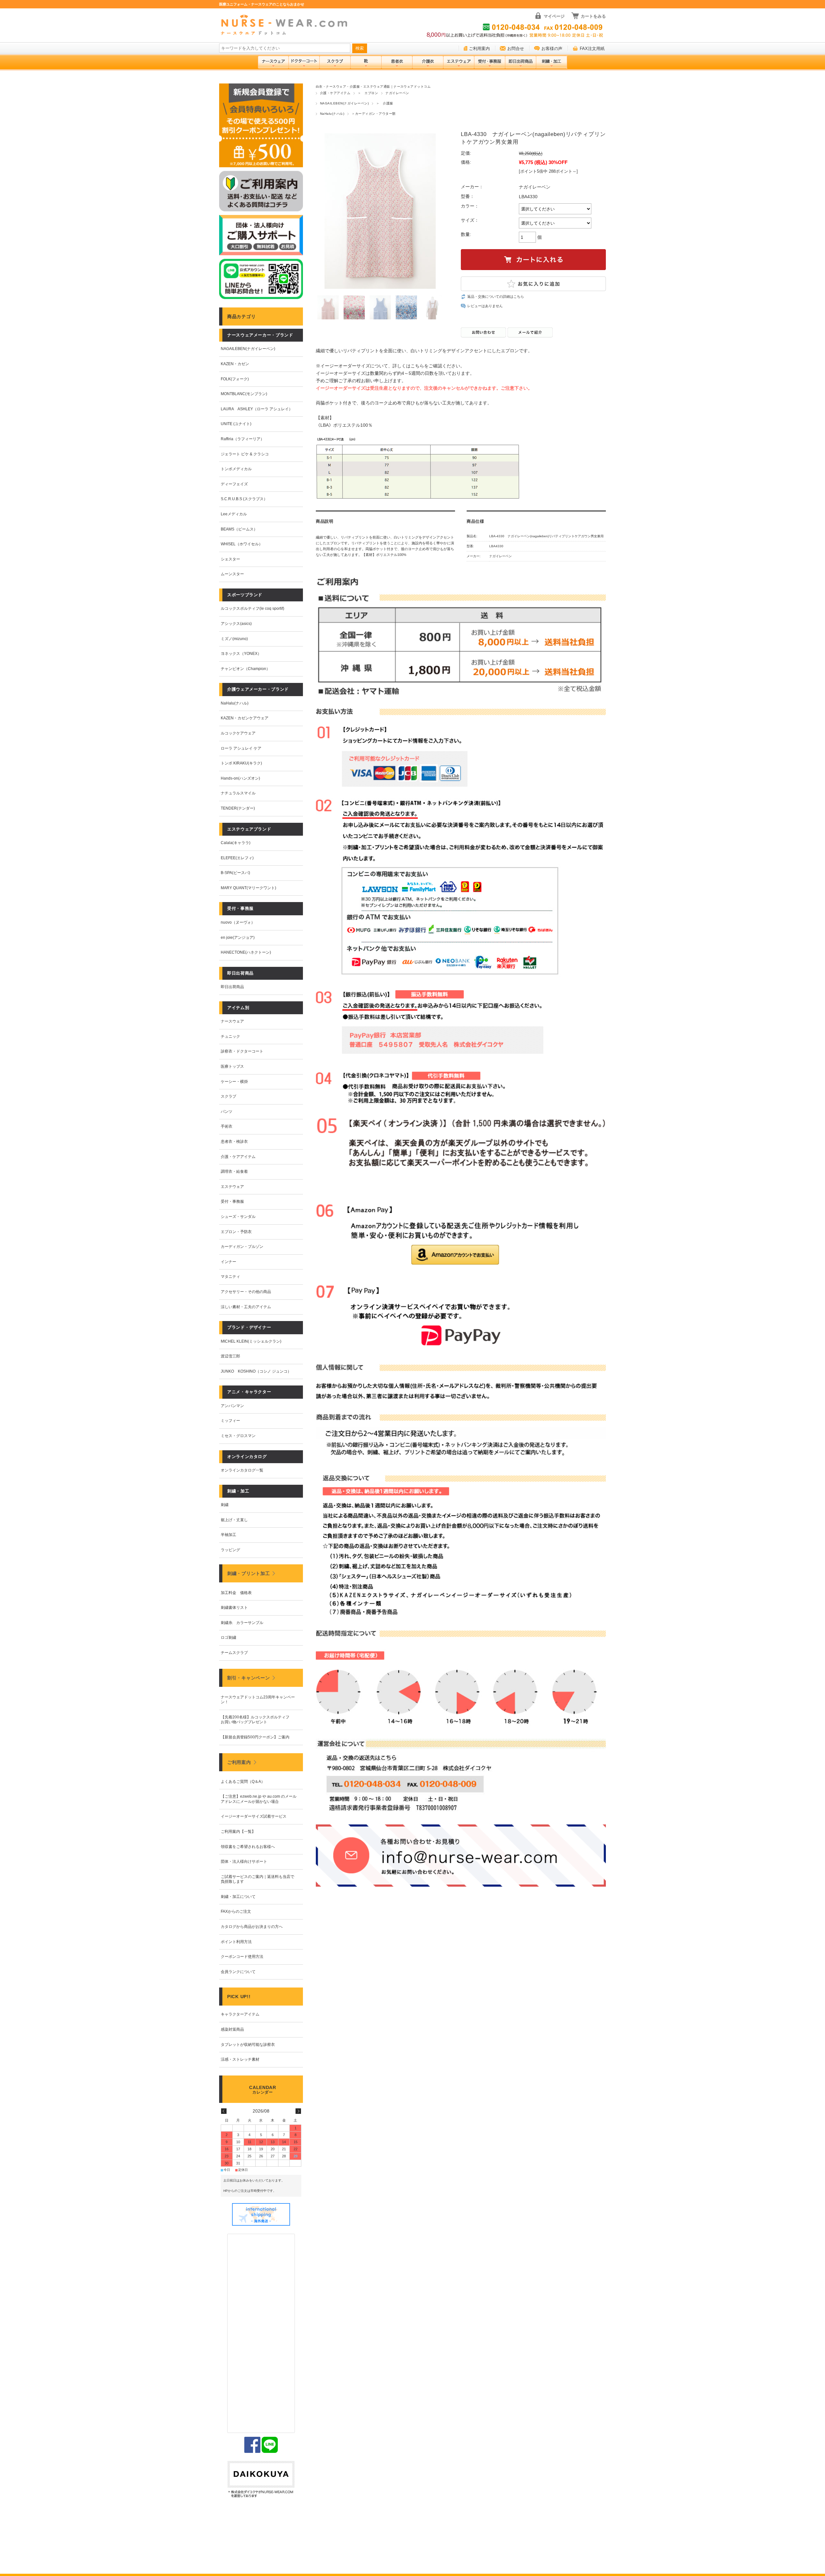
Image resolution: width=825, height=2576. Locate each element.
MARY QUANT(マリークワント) (248, 888)
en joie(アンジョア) (238, 938)
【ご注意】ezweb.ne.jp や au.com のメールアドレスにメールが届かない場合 (259, 1799)
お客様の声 (552, 49)
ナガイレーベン (397, 93)
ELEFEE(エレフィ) (237, 858)
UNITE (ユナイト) (236, 424)
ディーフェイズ (234, 484)
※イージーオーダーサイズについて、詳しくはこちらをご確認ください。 (390, 366)
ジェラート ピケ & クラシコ (245, 454)
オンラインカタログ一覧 (242, 1470)
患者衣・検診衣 (234, 1142)
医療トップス (232, 1066)
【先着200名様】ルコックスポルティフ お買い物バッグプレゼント (257, 1720)
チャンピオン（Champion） (245, 669)
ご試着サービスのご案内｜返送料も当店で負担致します (257, 1879)
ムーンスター (232, 574)
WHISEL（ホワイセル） (242, 544)
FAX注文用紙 (592, 49)
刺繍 (225, 1505)
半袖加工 (228, 1535)
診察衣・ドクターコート (242, 1051)
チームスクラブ (234, 1653)
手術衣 (227, 1126)
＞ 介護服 (384, 103)
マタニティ (230, 1277)
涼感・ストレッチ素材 (240, 2059)
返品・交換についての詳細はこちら (496, 296)
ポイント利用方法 (236, 1942)
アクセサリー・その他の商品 (246, 1292)
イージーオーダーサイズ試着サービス (254, 1816)
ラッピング (230, 1550)
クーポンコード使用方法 (242, 1957)
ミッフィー (230, 1421)
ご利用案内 (479, 49)
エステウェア (232, 1187)
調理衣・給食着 (234, 1171)
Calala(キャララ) (236, 843)
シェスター (230, 559)
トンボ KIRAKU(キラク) (241, 763)
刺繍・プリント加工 (248, 1573)
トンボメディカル (236, 469)
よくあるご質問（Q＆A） (243, 1782)
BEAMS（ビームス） (239, 529)
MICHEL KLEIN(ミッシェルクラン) (251, 1341)
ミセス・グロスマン (238, 1436)
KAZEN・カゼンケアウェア (245, 718)
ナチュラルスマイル (238, 793)
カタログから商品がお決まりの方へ (252, 1927)
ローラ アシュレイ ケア (241, 748)
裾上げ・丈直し (234, 1520)
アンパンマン (232, 1406)
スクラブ (228, 1096)
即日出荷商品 (232, 987)
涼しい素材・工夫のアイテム (246, 1307)
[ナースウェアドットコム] (287, 25)
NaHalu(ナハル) (332, 114)
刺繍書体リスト (234, 1608)
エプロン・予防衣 (236, 1232)
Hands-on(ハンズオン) (240, 778)
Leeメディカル (234, 514)
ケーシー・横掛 (234, 1082)
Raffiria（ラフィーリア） (243, 439)
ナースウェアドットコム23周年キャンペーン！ (258, 1700)
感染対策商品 (232, 2029)
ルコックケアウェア (238, 733)
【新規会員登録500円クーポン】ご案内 (255, 1737)
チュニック (230, 1036)
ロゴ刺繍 (228, 1638)
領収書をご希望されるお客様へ (248, 1847)
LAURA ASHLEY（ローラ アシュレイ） (257, 409)
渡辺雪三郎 (230, 1356)
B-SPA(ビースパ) (235, 873)
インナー (228, 1262)
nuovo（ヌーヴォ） (238, 922)
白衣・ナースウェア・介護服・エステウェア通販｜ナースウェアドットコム (373, 87)
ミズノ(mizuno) (234, 639)
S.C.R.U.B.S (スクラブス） (244, 499)
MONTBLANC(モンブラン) (244, 394)
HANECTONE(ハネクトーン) (246, 952)
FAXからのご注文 (236, 1911)
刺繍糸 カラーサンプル (242, 1623)
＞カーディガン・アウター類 (374, 114)
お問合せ (516, 49)
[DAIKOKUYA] (261, 2480)
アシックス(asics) (236, 624)
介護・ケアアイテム (335, 93)
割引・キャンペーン (248, 1678)
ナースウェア (232, 1021)
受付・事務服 (232, 1201)
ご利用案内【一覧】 (238, 1832)
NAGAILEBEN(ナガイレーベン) (344, 103)
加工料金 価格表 (236, 1593)
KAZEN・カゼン (235, 364)
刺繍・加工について (238, 1897)
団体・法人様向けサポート (244, 1862)
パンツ (227, 1112)
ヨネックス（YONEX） (241, 654)
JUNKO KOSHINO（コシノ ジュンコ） (256, 1371)
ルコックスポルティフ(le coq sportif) (252, 608)
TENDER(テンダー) (238, 808)
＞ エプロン (368, 93)
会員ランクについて (238, 1972)
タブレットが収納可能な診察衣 (248, 2045)
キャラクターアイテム (240, 2014)
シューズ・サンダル (238, 1217)
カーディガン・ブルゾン (242, 1247)
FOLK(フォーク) (235, 379)
